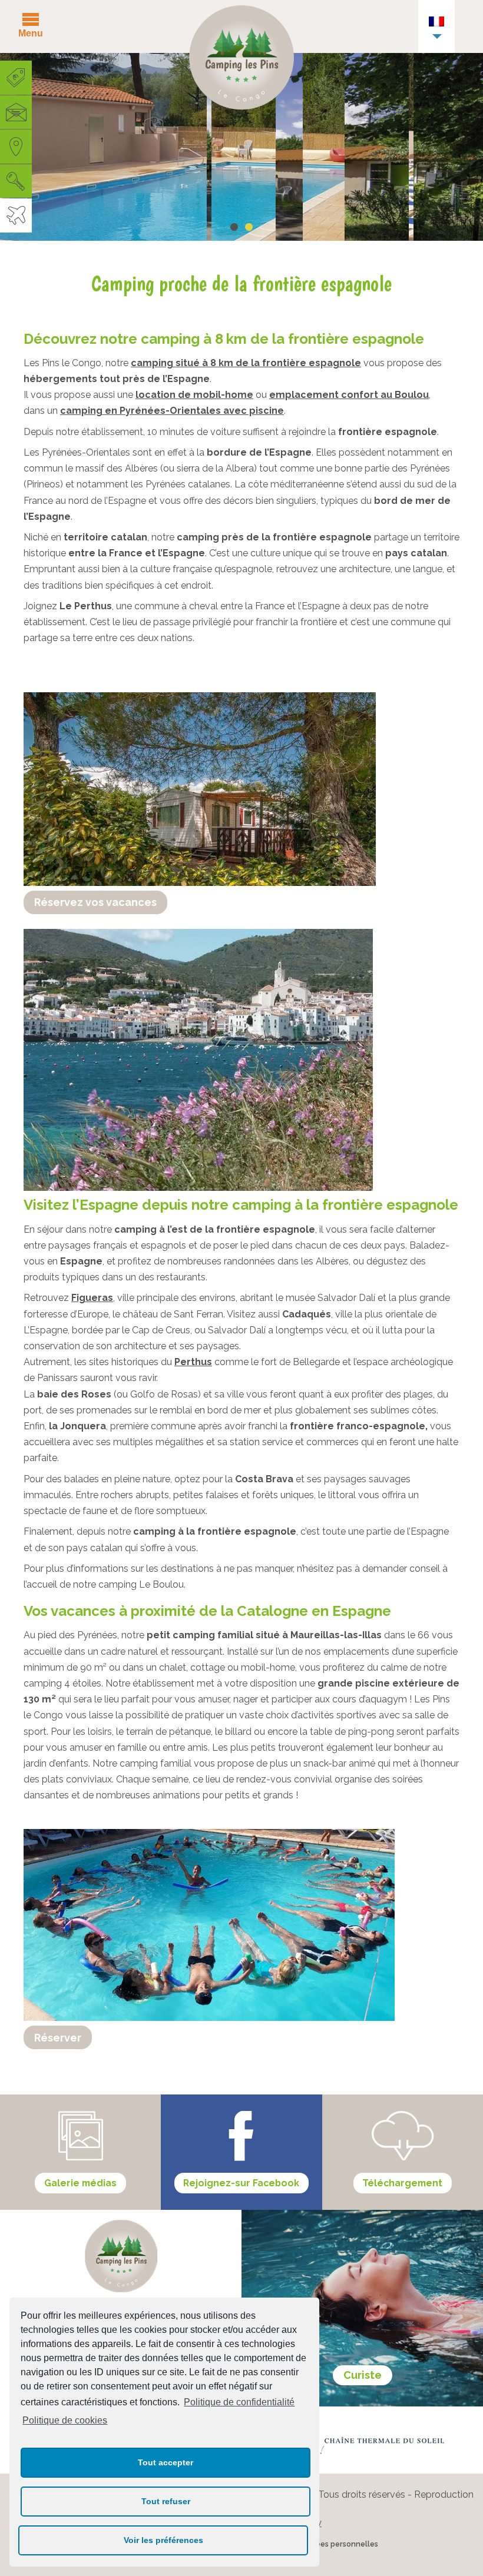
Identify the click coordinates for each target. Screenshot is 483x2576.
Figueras (92, 1298)
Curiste (363, 2375)
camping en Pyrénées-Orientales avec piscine (172, 411)
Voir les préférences (163, 2540)
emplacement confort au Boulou (349, 395)
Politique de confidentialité (239, 2402)
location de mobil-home (194, 395)
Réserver (58, 2038)
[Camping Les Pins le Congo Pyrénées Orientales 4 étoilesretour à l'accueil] (241, 60)
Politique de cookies (65, 2420)
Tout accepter (166, 2462)
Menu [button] (31, 33)
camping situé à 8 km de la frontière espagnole (246, 363)
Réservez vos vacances (95, 902)
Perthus (193, 1362)
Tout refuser (166, 2501)
